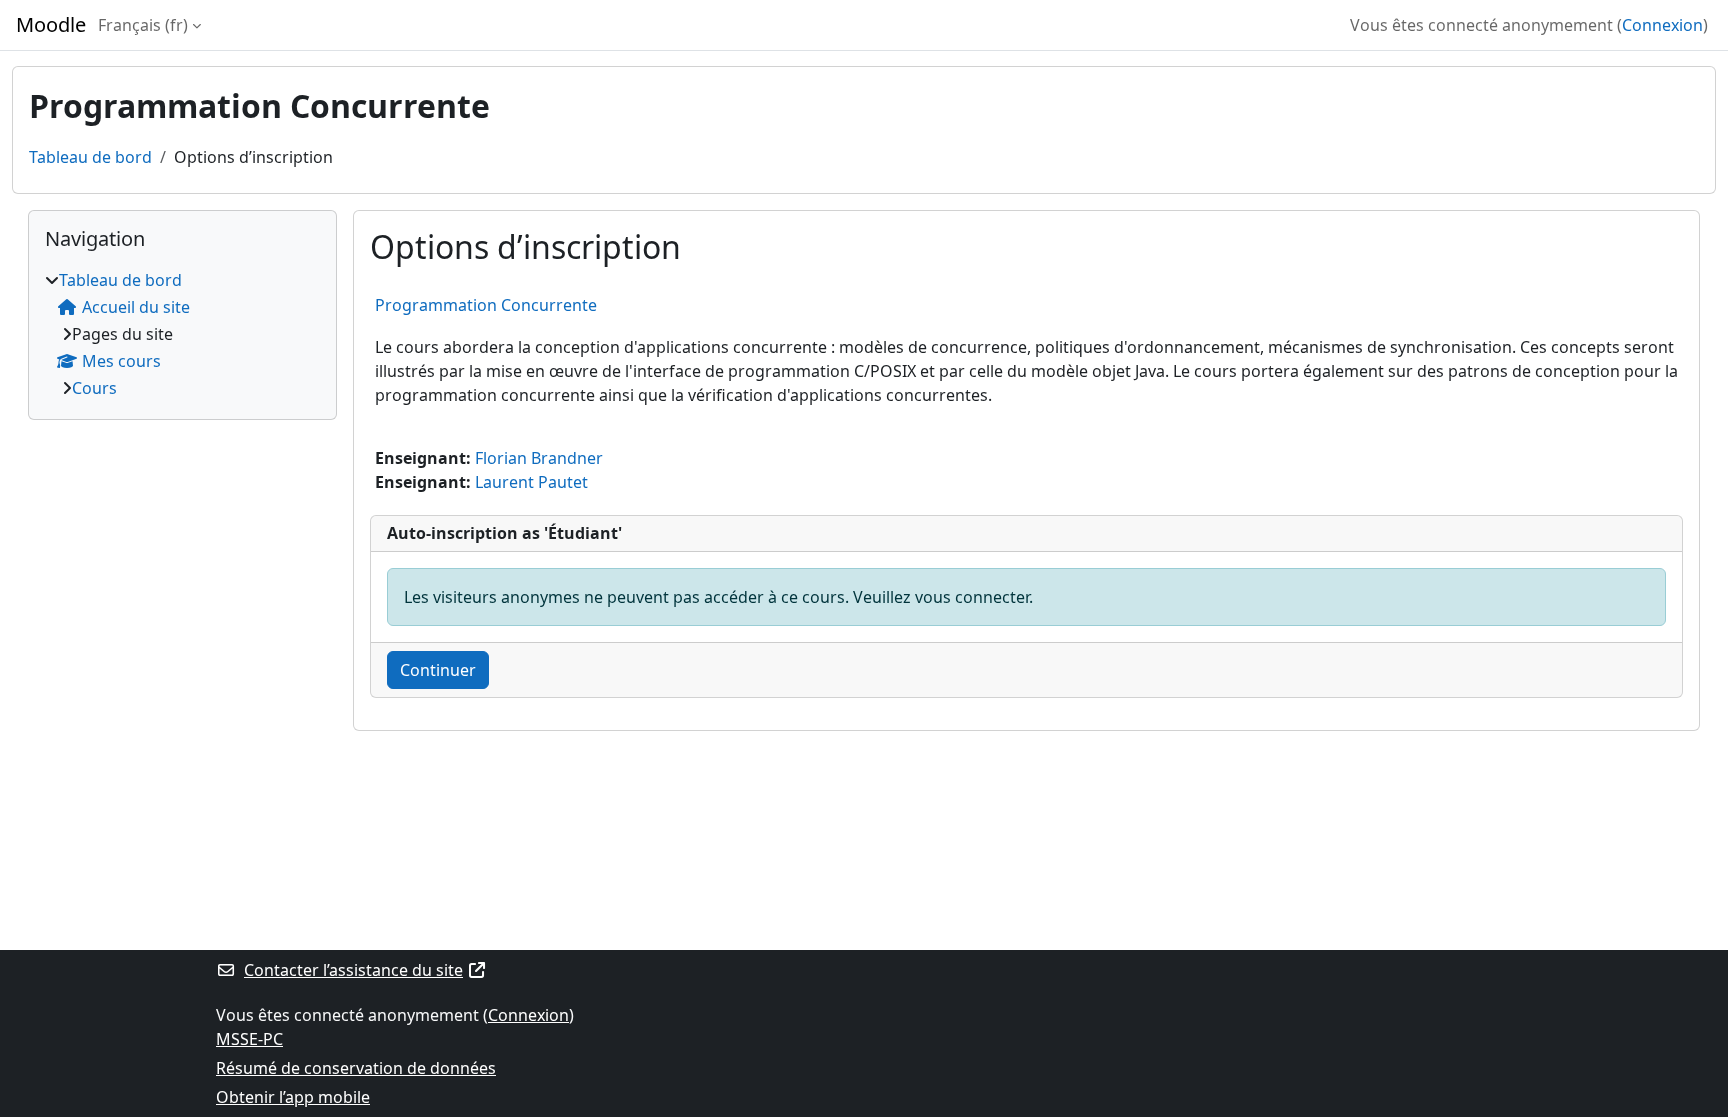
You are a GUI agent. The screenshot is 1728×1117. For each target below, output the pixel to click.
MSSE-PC (249, 1039)
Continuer (438, 670)
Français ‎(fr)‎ (143, 25)
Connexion (1662, 25)
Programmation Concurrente (486, 305)
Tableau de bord (90, 157)
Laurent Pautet (531, 482)
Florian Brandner (539, 458)
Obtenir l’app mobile (293, 1097)
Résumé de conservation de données (356, 1068)
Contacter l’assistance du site (353, 970)
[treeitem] (182, 334)
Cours (94, 388)
